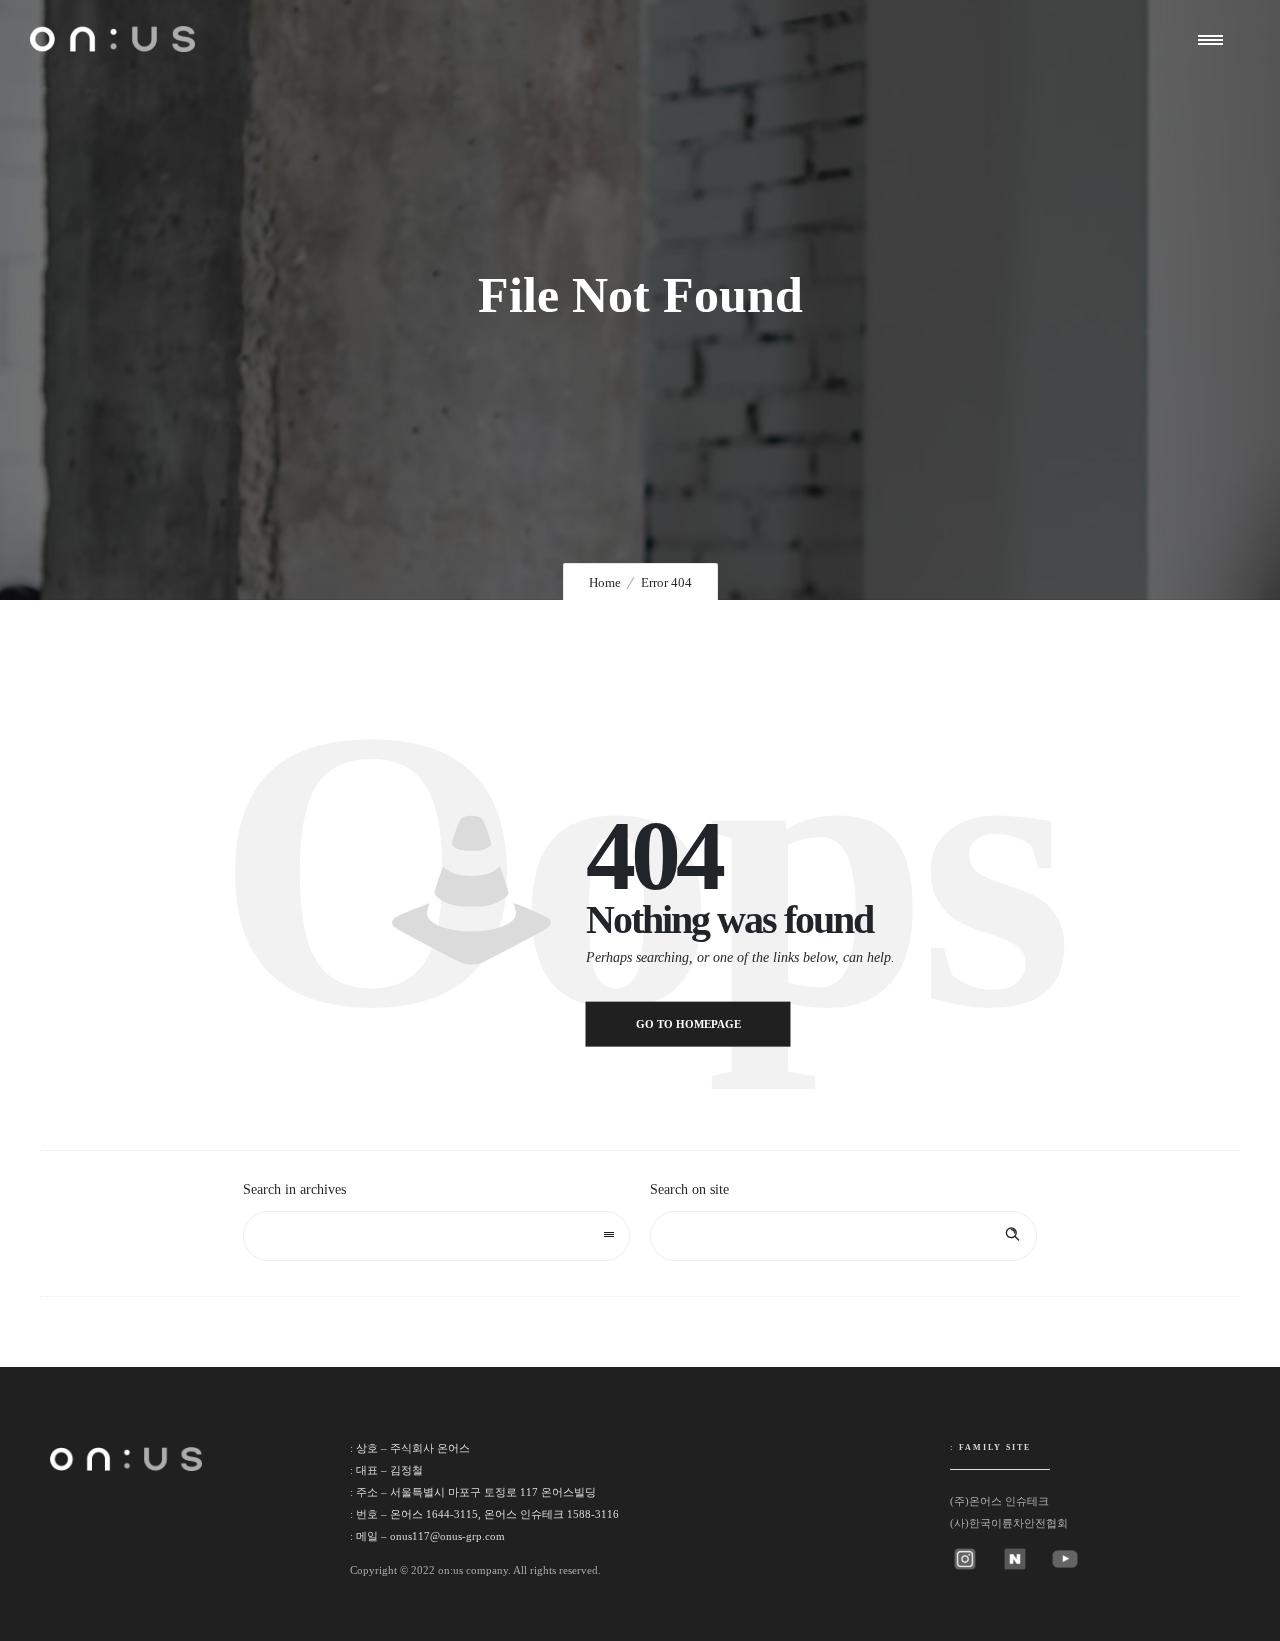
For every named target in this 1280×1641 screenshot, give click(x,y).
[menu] (1215, 39)
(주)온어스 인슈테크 (999, 1501)
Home (605, 582)
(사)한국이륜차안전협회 (1009, 1523)
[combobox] (436, 1236)
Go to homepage (688, 1024)
